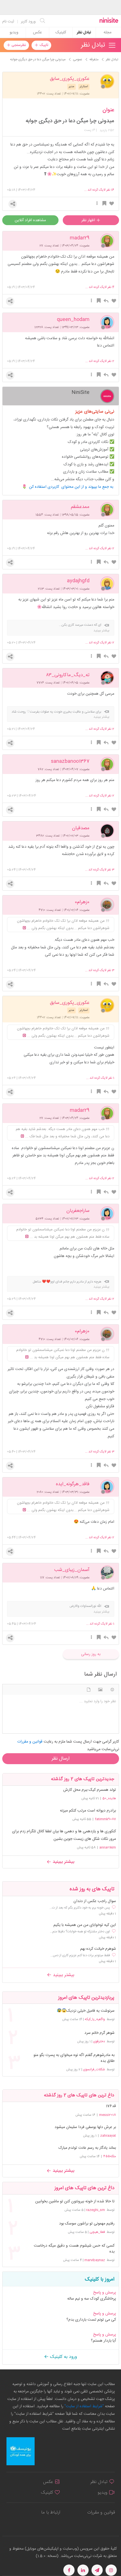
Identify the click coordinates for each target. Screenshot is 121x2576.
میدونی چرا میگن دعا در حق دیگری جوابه (70, 121)
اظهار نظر (89, 220)
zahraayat (108, 2136)
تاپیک (43, 45)
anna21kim (108, 1847)
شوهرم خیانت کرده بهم (98, 1949)
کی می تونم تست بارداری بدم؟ (91, 2320)
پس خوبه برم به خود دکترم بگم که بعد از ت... (80, 1908)
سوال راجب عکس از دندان (95, 1901)
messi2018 (107, 2115)
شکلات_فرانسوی (94, 2069)
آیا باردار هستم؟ (103, 2341)
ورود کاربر (28, 22)
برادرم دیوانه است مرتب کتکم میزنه (88, 1811)
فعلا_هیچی (97, 2232)
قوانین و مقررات (101, 2513)
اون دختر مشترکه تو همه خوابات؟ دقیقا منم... (80, 1932)
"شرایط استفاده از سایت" (84, 2406)
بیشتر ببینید (63, 1862)
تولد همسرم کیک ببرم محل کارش (90, 1790)
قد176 (111, 2106)
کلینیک (61, 33)
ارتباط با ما (51, 2513)
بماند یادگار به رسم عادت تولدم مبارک (87, 2148)
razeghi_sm (96, 2210)
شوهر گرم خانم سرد (99, 2033)
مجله (107, 33)
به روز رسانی (91, 1654)
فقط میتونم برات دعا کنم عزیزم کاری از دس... (80, 1955)
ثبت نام (8, 22)
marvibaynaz (95, 2260)
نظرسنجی (18, 45)
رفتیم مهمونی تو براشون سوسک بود (87, 2224)
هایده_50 (109, 1798)
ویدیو (14, 33)
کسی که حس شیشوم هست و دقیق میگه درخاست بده (74, 2249)
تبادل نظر (84, 33)
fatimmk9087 (105, 1819)
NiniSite (80, 392)
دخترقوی (99, 2041)
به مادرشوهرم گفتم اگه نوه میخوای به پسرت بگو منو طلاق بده (74, 2058)
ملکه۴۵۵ (110, 2156)
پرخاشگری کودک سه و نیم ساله (92, 2299)
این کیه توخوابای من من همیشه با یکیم (85, 1925)
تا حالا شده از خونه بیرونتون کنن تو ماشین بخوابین (75, 2202)
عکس (37, 33)
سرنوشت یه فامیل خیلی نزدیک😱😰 (86, 2011)
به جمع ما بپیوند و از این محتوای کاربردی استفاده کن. (72, 487)
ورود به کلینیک (63, 2357)
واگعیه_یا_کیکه (95, 2019)
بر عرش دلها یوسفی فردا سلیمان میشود (85, 2127)
